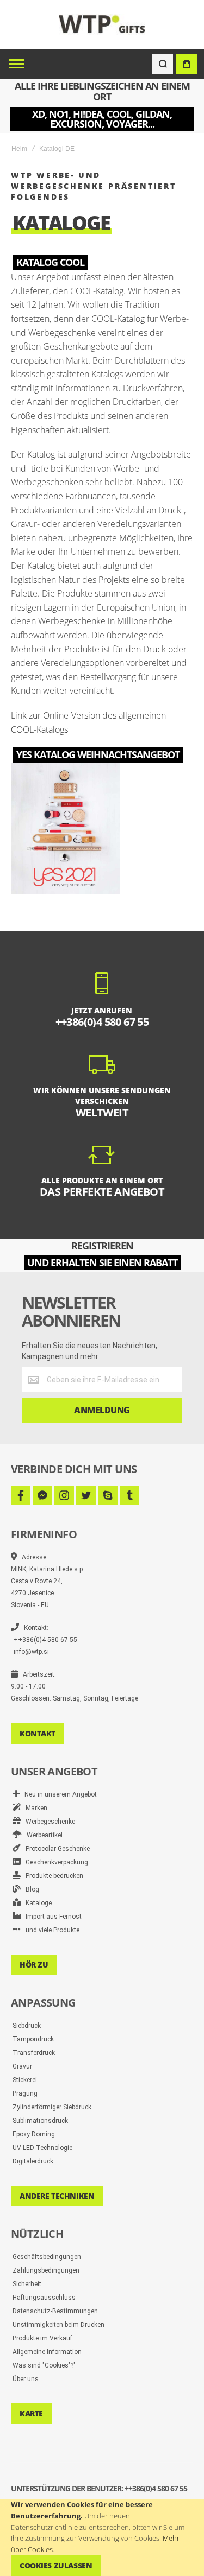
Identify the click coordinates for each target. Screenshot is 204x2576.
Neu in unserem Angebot (58, 1794)
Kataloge (36, 1903)
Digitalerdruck (33, 2161)
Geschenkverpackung (54, 1862)
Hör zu (34, 1965)
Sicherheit (27, 2284)
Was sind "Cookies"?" (44, 2365)
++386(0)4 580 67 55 (45, 1640)
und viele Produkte (50, 1930)
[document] (102, 2537)
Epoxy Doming (34, 2134)
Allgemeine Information (47, 2352)
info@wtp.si (31, 1652)
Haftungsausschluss (44, 2298)
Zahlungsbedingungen (46, 2270)
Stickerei (25, 2080)
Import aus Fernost (51, 1917)
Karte (31, 2413)
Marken (34, 1808)
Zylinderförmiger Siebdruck (52, 2107)
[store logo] (102, 24)
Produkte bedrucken (52, 1876)
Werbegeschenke (48, 1822)
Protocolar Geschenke (55, 1849)
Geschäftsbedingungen (47, 2257)
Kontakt (38, 1733)
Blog (30, 1889)
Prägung (25, 2093)
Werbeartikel (42, 1835)
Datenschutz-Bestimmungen (55, 2311)
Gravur (22, 2066)
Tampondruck (33, 2039)
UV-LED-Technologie (42, 2148)
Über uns (26, 2379)
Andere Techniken (57, 2196)
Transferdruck (34, 2053)
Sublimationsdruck (40, 2121)
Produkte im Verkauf (42, 2338)
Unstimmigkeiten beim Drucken (58, 2325)
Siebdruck (27, 2026)
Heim (19, 149)
